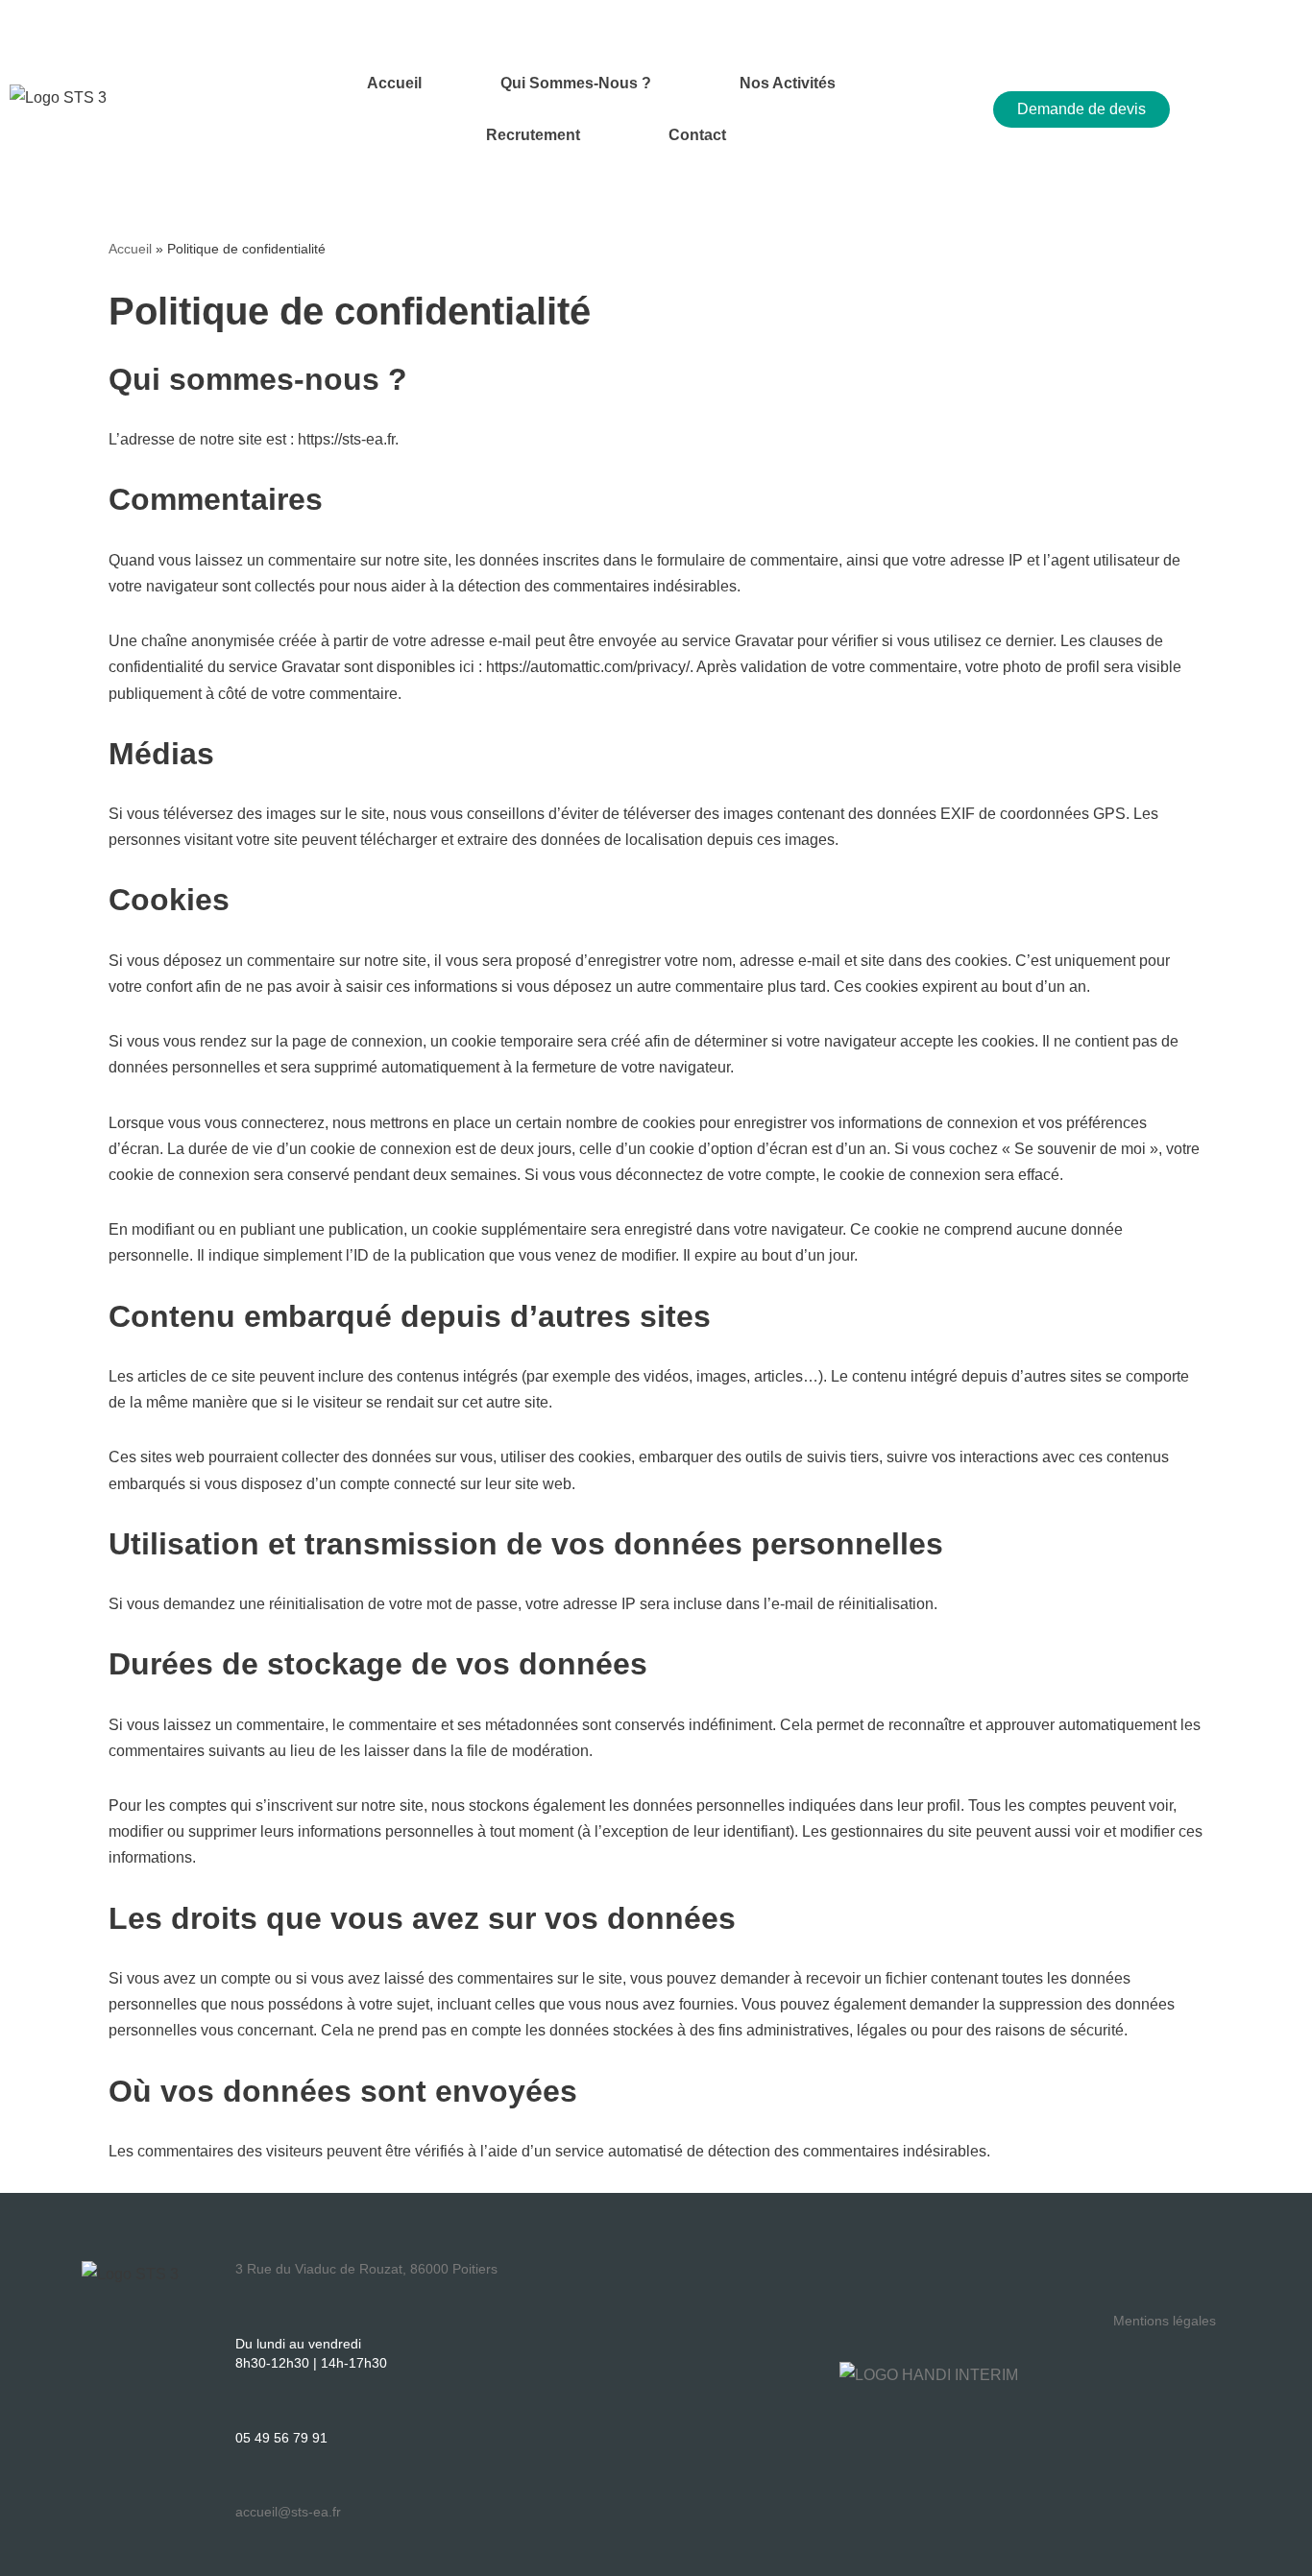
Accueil (394, 83)
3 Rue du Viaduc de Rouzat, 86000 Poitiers (366, 2269)
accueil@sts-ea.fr (288, 2512)
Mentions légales (1165, 2321)
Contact (697, 135)
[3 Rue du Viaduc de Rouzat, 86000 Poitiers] (243, 2244)
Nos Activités (788, 83)
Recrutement (533, 135)
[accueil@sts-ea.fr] (243, 2487)
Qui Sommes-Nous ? (576, 83)
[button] (581, 84)
